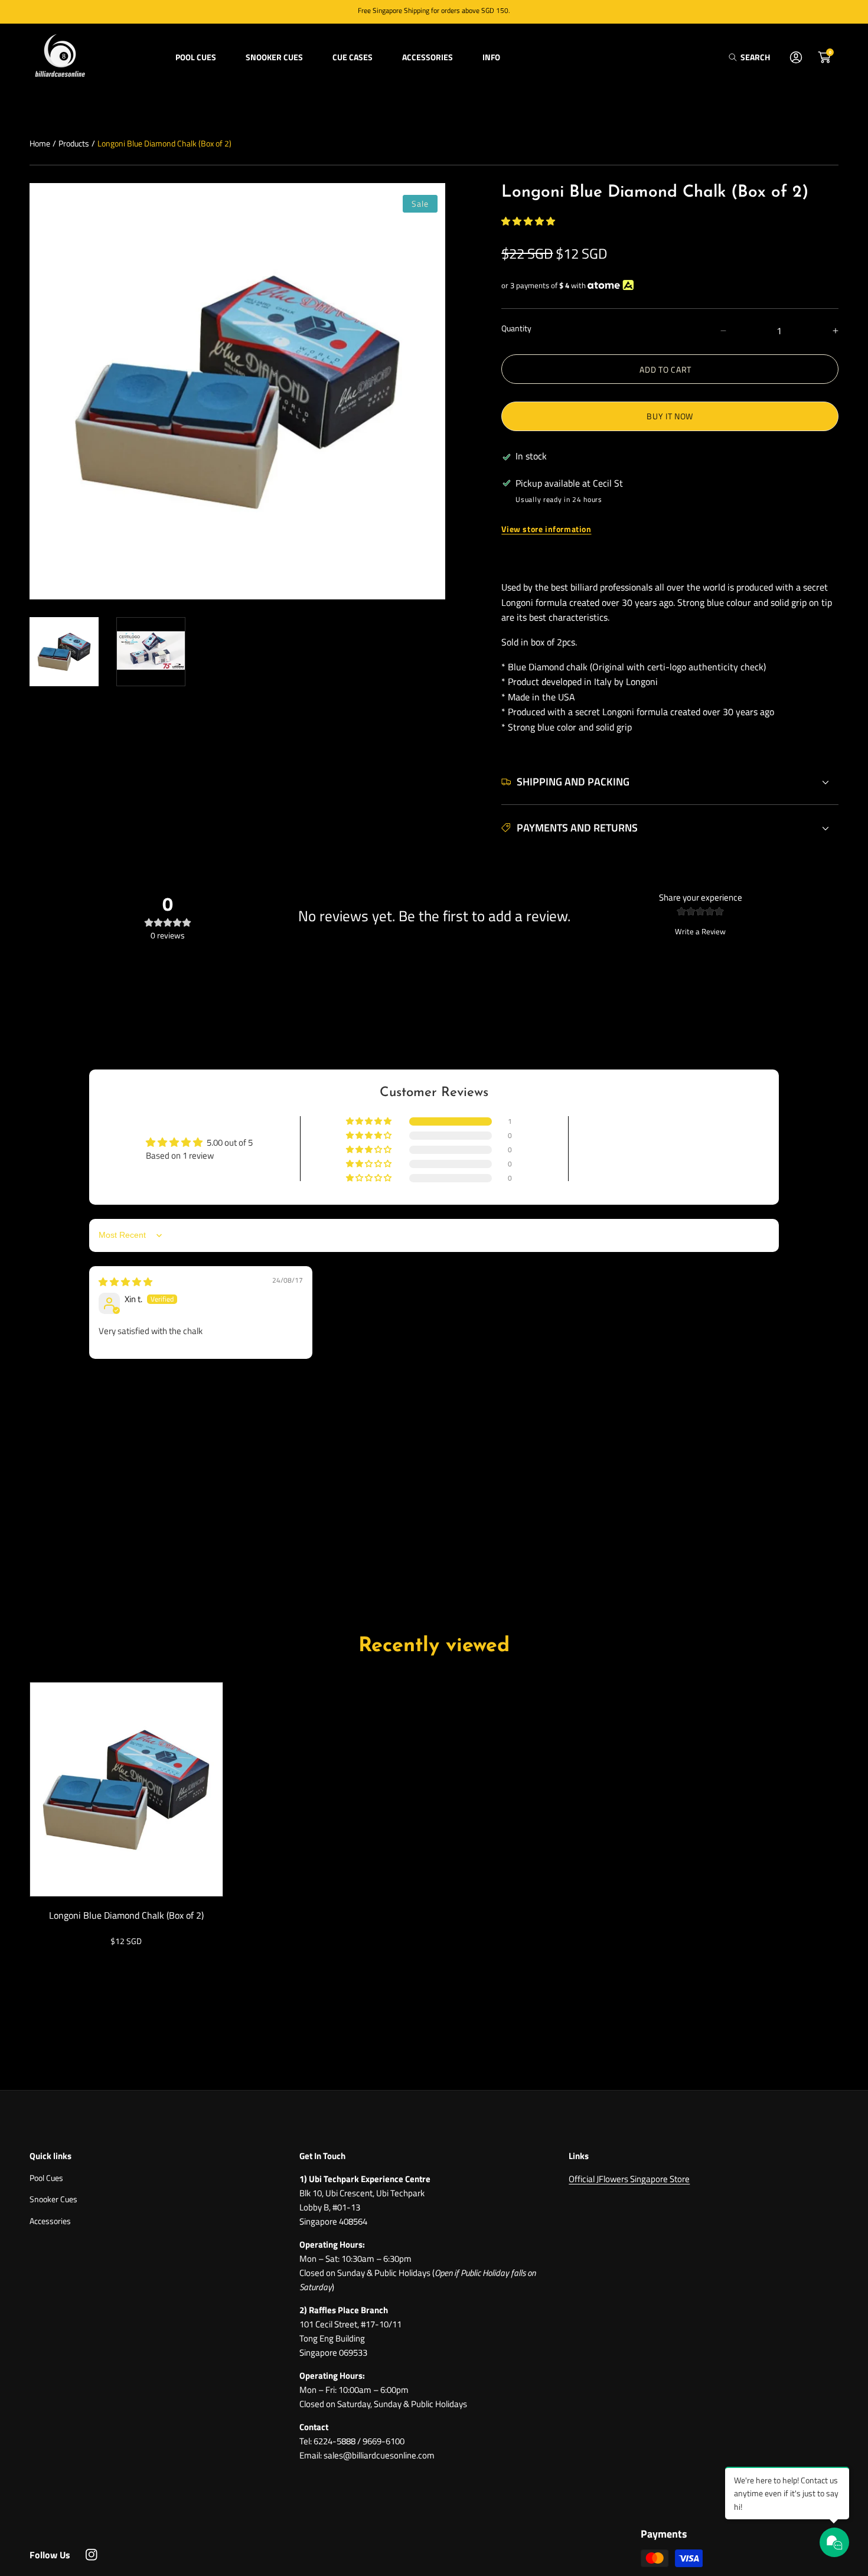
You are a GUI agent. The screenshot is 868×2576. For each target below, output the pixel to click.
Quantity (516, 328)
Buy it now (670, 416)
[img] (125, 1282)
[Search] (736, 57)
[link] (196, 57)
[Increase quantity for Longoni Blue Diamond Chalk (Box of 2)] (825, 331)
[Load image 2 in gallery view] (151, 652)
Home (40, 143)
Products (74, 143)
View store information (546, 529)
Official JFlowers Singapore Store (629, 2179)
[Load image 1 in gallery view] (64, 652)
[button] (749, 57)
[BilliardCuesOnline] (59, 57)
